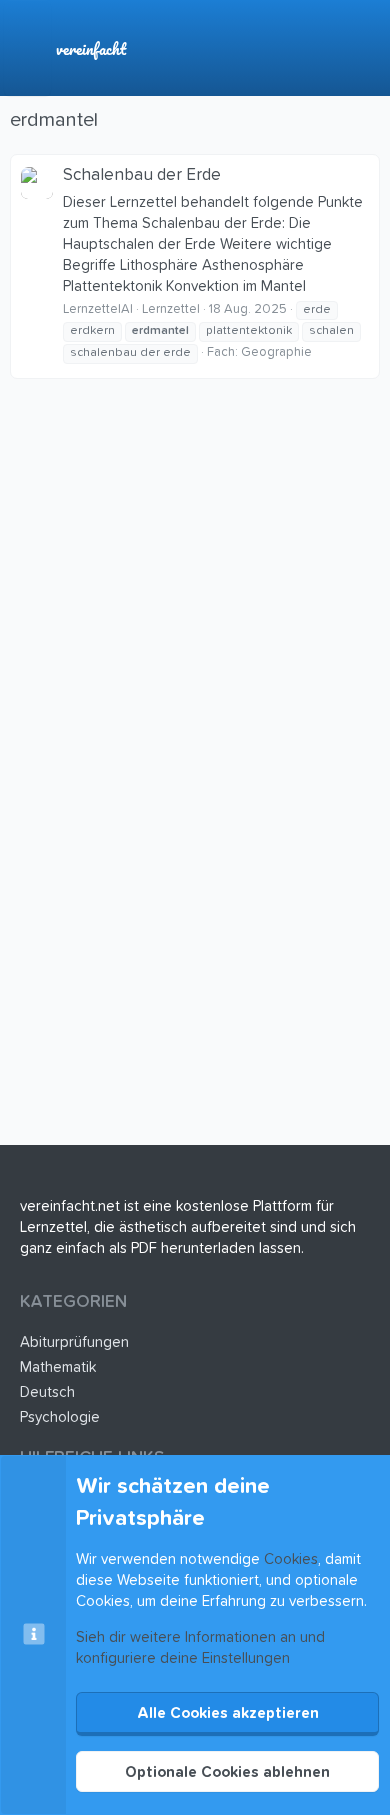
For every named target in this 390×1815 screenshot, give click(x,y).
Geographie (276, 352)
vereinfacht (91, 48)
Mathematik (58, 1367)
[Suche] (365, 48)
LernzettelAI (98, 309)
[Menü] (27, 48)
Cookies (291, 1559)
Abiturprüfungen (74, 1342)
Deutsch (47, 1392)
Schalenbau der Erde (142, 175)
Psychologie (60, 1417)
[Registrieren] (323, 48)
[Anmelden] (281, 48)
